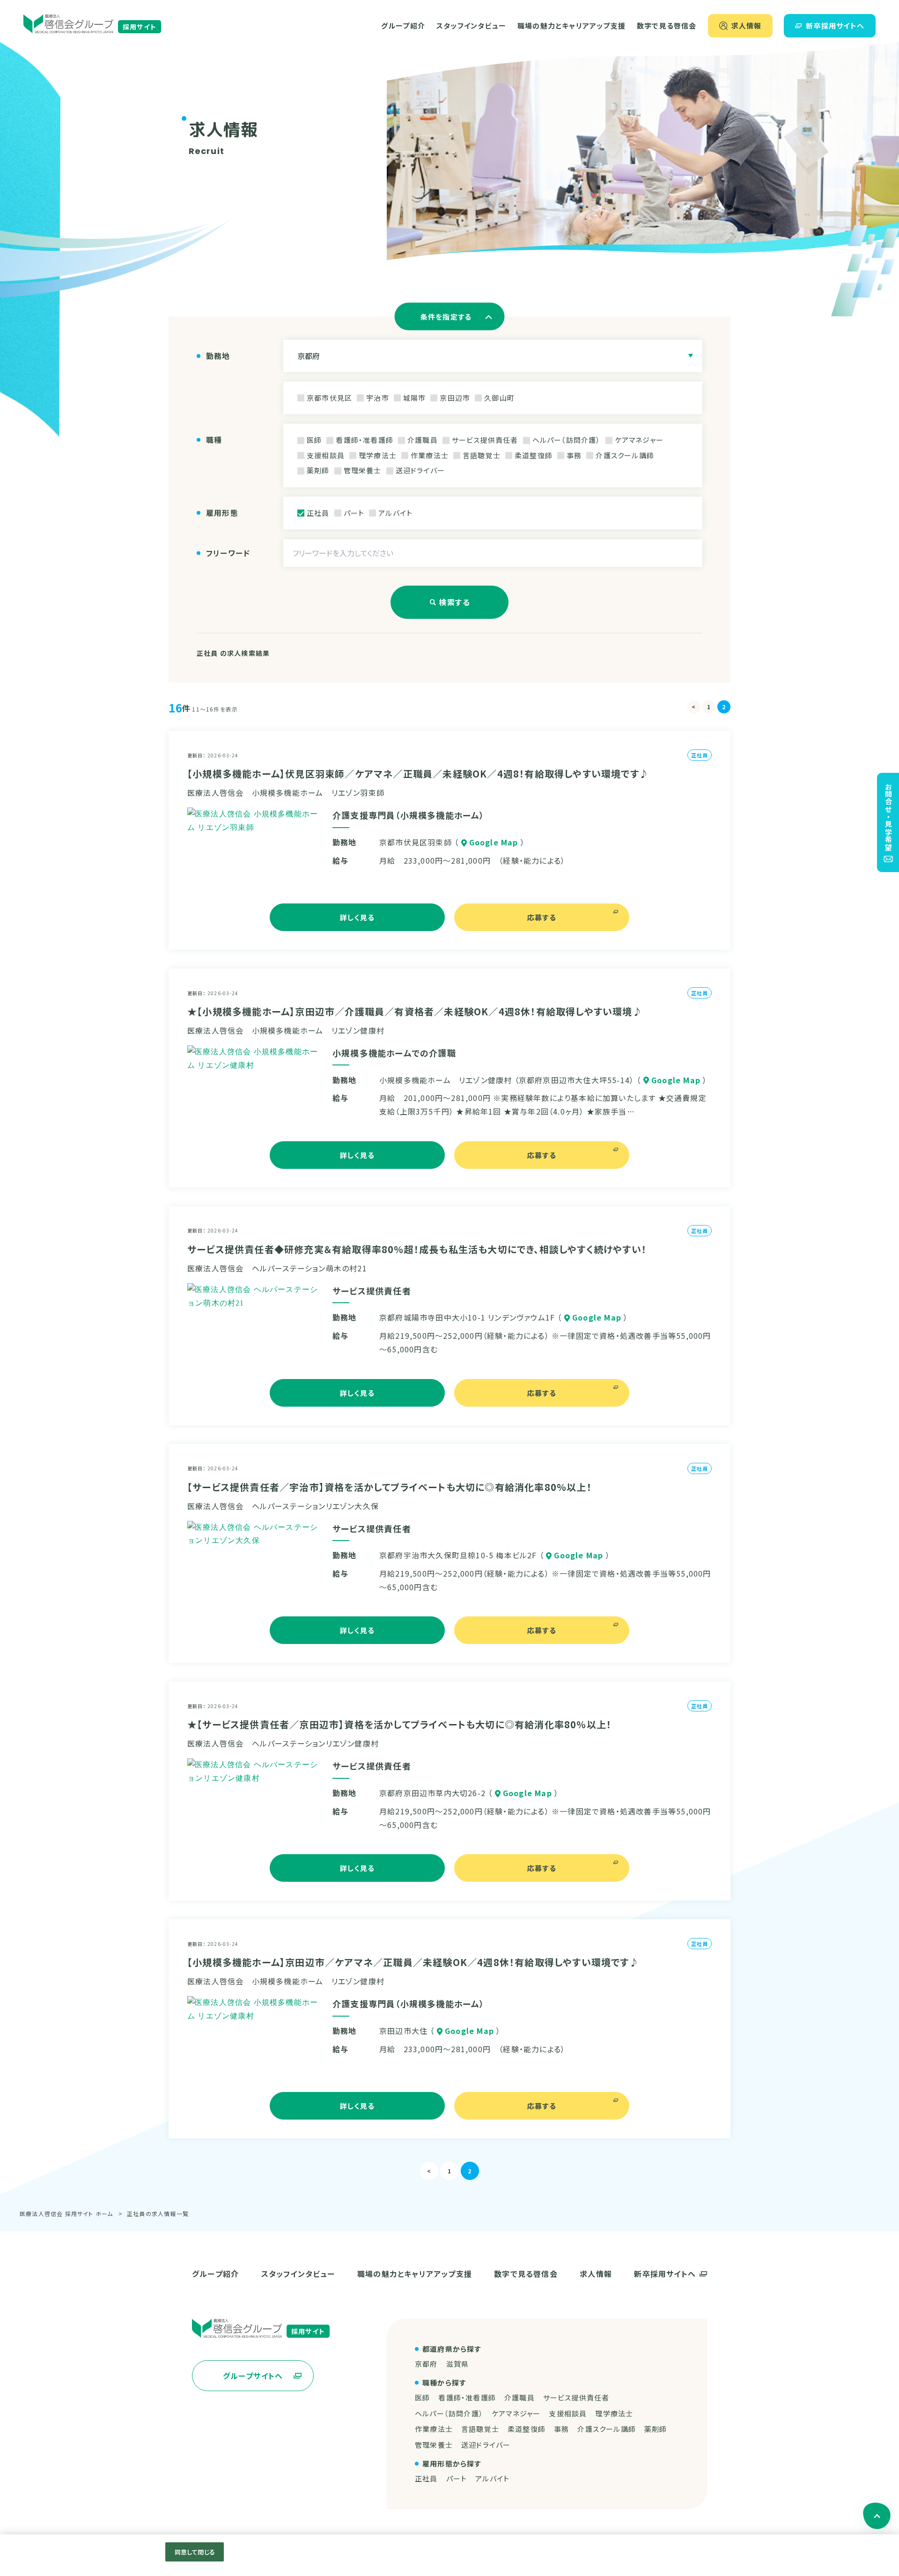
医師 (422, 2397)
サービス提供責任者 (576, 2397)
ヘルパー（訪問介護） (449, 2413)
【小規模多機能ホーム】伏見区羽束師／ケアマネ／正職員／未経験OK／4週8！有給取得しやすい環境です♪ (418, 774)
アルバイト (492, 2478)
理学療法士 (614, 2413)
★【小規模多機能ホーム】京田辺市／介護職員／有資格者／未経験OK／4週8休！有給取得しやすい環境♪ (415, 1011)
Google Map (494, 842)
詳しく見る (357, 917)
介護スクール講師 (607, 2429)
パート (457, 2478)
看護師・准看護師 (467, 2397)
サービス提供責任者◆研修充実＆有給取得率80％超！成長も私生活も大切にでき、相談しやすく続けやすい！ (417, 1249)
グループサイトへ (253, 2376)
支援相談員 (568, 2413)
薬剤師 (656, 2429)
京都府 (426, 2364)
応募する (542, 917)
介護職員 (520, 2397)
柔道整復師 (527, 2429)
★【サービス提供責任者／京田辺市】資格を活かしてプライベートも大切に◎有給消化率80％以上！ (399, 1724)
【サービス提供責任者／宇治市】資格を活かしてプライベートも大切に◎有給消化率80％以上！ (390, 1487)
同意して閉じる (195, 2552)
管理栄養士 (434, 2445)
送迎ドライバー (486, 2445)
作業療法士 (434, 2429)
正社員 (426, 2478)
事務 (561, 2429)
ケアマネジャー (516, 2413)
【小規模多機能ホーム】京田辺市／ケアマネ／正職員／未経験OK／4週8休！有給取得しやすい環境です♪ (413, 1962)
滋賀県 (458, 2364)
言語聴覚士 (480, 2429)
